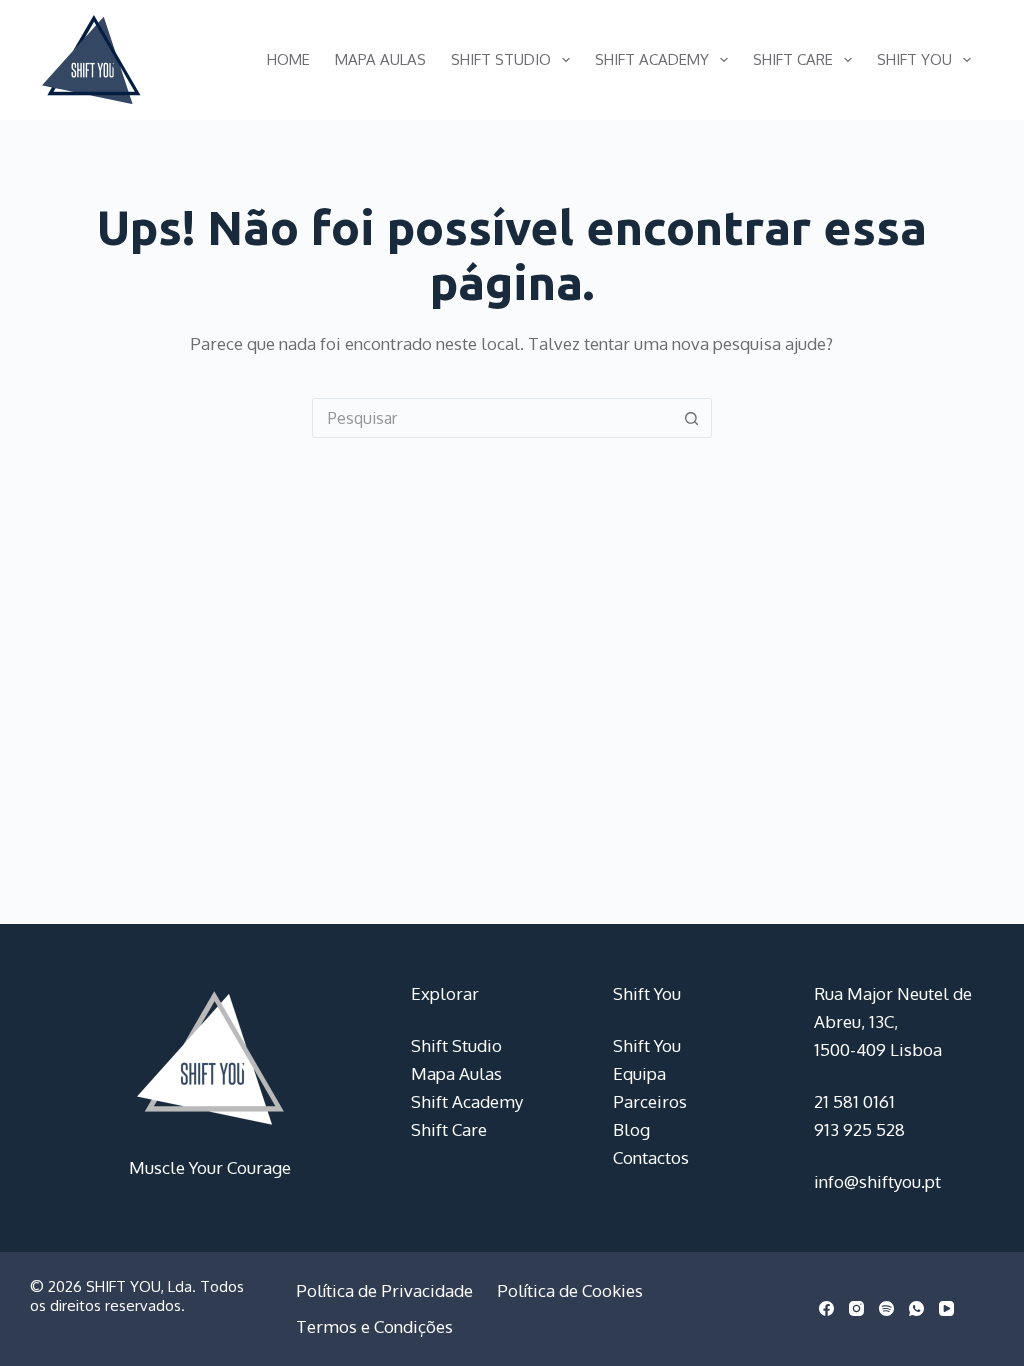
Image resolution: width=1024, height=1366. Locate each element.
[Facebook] (826, 1308)
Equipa (639, 1073)
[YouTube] (946, 1308)
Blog (631, 1129)
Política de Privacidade (384, 1290)
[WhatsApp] (916, 1308)
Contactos (651, 1157)
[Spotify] (886, 1308)
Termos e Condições (374, 1326)
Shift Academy (652, 59)
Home (288, 59)
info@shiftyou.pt (877, 1181)
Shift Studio (501, 59)
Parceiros (650, 1101)
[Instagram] (856, 1308)
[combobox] (493, 418)
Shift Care (793, 59)
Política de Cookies (570, 1290)
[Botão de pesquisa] (692, 418)
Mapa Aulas (380, 59)
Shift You (914, 59)
